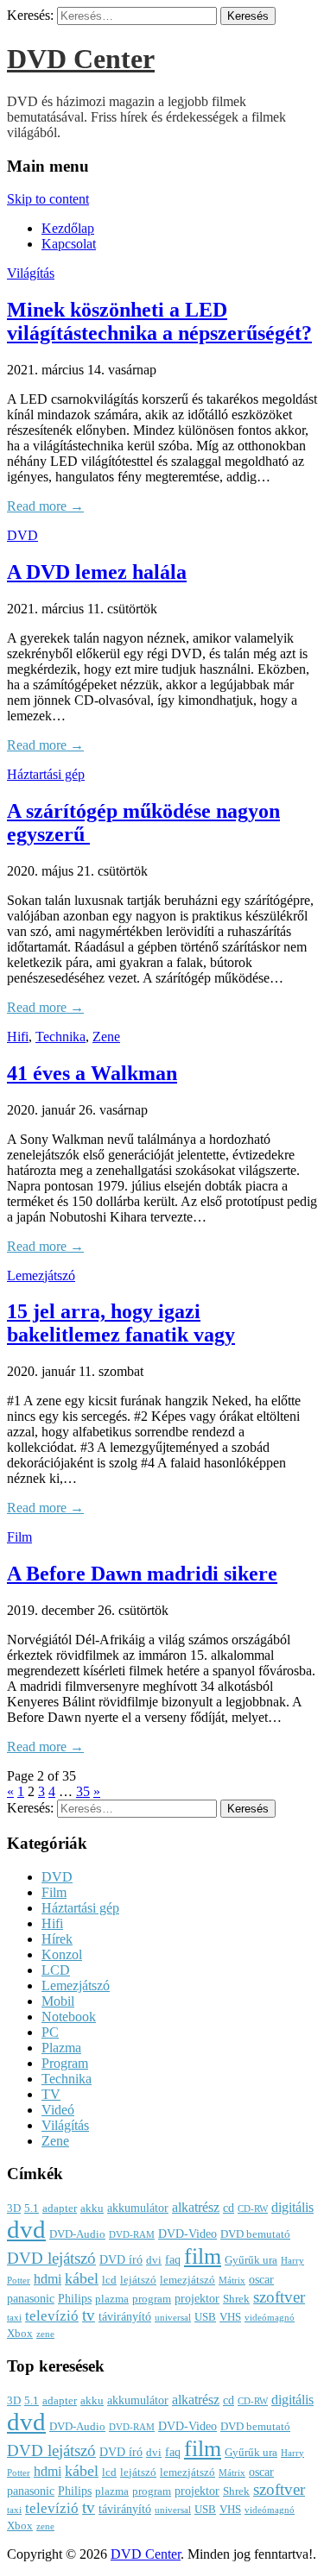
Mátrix (232, 2281)
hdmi (48, 2279)
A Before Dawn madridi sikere (142, 1574)
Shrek (236, 2299)
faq (173, 2259)
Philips (75, 2298)
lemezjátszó (187, 2280)
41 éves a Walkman (92, 1073)
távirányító (125, 2316)
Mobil (58, 2001)
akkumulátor (138, 2208)
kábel (82, 2278)
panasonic (31, 2298)
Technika (60, 1037)
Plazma (61, 2048)
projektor (197, 2298)
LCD (56, 1970)
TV (51, 2094)
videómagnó (270, 2318)
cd (229, 2208)
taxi (14, 2318)
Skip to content (48, 199)
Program (65, 2063)
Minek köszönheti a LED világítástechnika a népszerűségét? (159, 321)
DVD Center (81, 59)
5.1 (32, 2208)
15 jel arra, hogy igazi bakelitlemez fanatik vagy (121, 1323)
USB (205, 2317)
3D (14, 2208)
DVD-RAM (132, 2235)
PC (50, 2032)
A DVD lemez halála (97, 572)
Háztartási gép (46, 774)
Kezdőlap (68, 228)
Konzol (62, 1954)
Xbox (20, 2334)
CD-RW (253, 2209)
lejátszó (138, 2280)
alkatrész (196, 2207)
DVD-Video (187, 2234)
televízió (52, 2316)
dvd (26, 2229)
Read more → (45, 506)
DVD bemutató (255, 2234)
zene (45, 2334)
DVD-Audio (77, 2234)
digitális (292, 2207)
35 (83, 1791)
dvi (154, 2260)
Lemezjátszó (41, 1275)
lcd (109, 2280)
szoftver (279, 2297)
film (203, 2256)
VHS (230, 2317)
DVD (22, 535)
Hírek (57, 1939)
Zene (106, 1037)
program (152, 2299)
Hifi (18, 1037)
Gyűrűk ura (251, 2260)
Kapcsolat (69, 244)
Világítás (31, 273)
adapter (60, 2208)
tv (89, 2315)
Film (19, 1537)
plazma (112, 2299)
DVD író (121, 2259)
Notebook (69, 2017)
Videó (58, 2110)
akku (92, 2208)
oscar (261, 2279)
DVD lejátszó (51, 2258)
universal (173, 2318)
